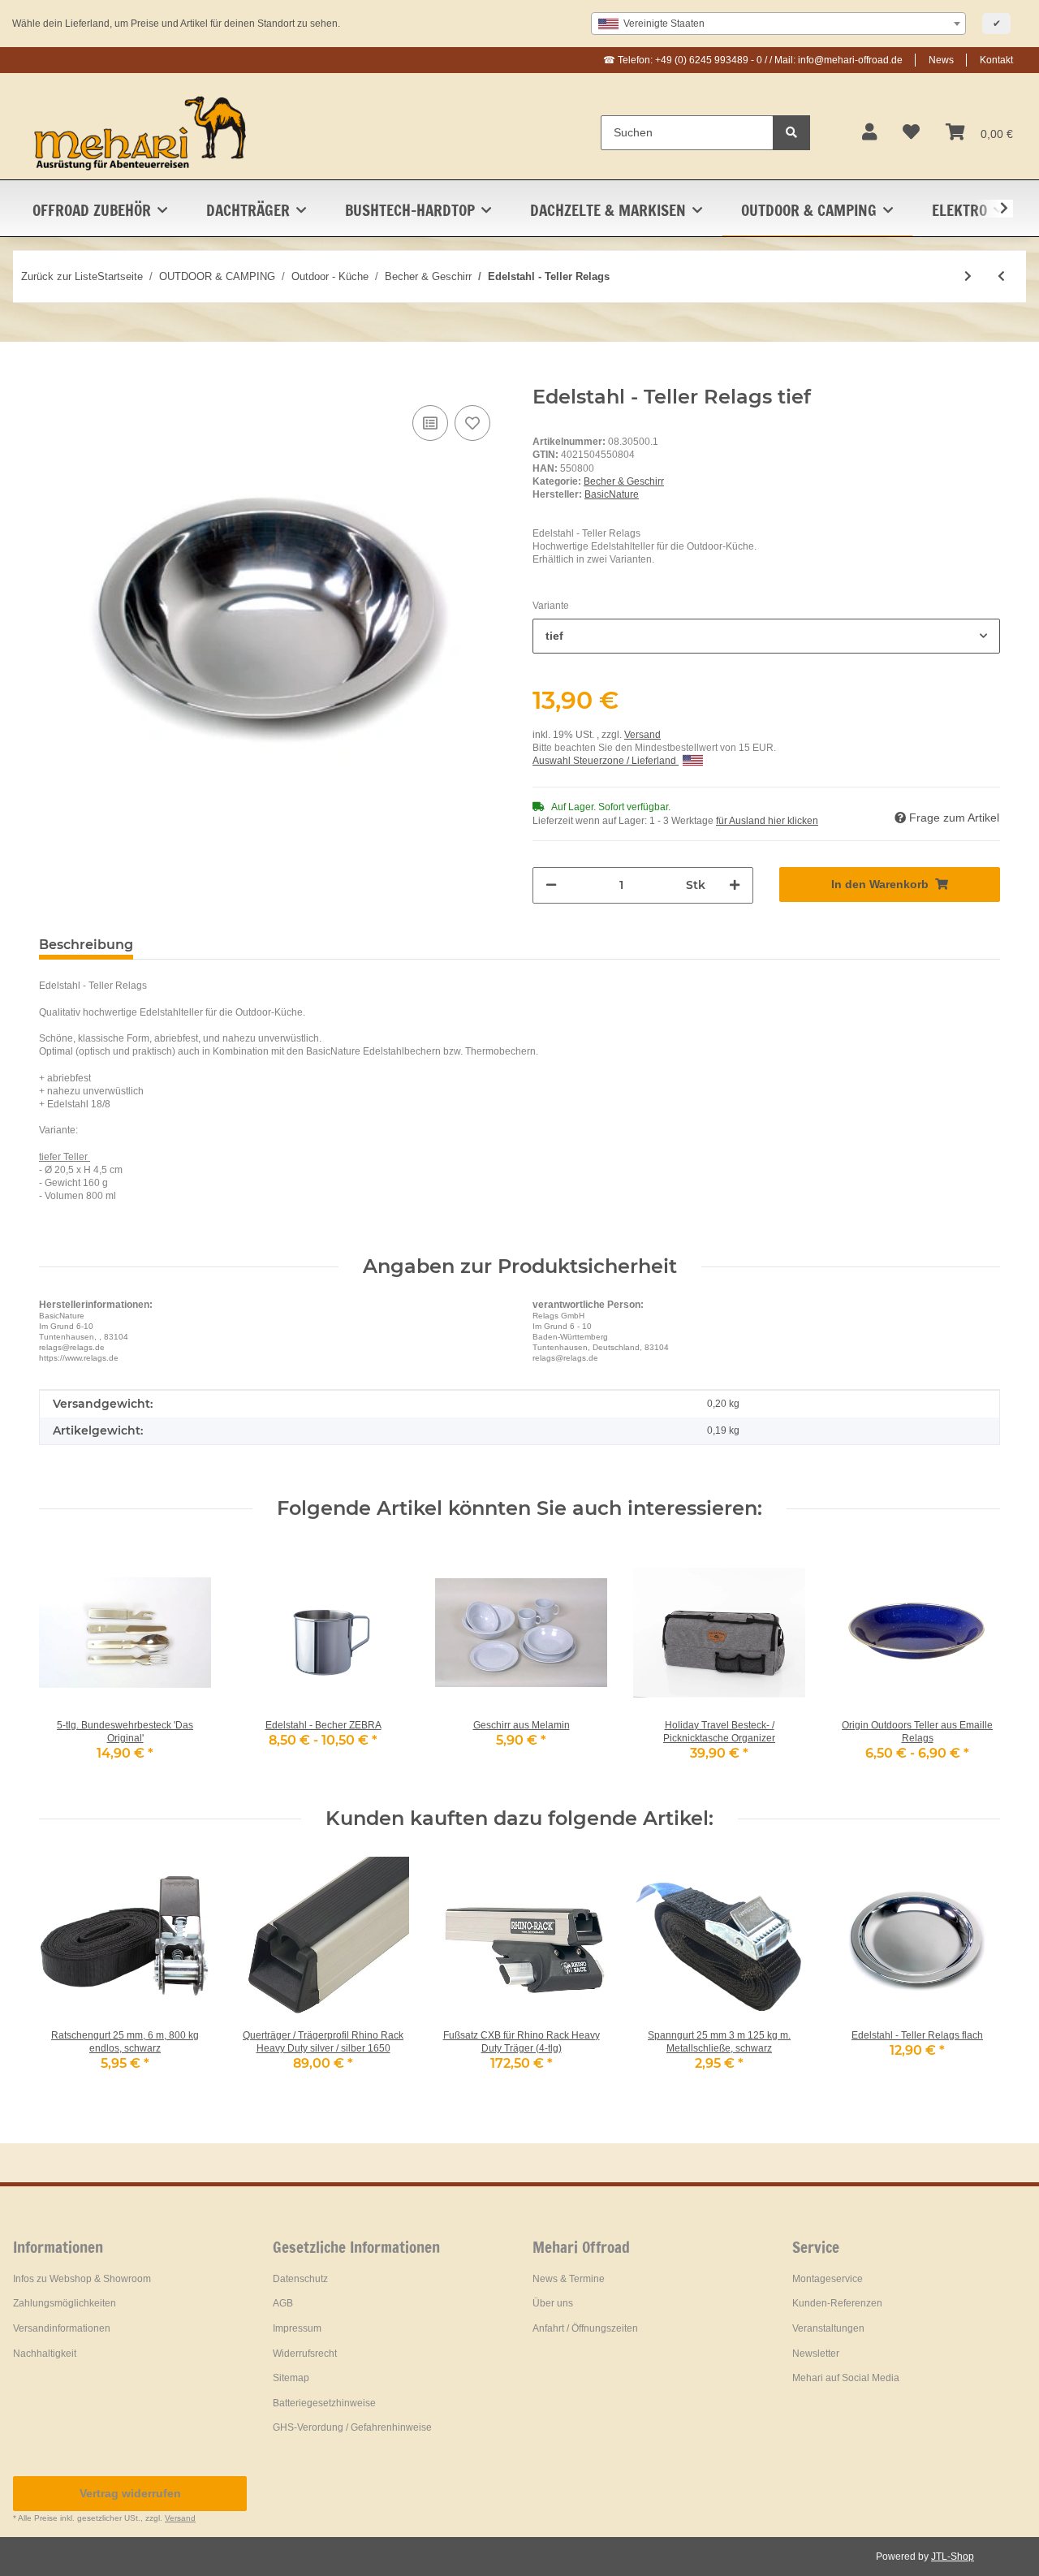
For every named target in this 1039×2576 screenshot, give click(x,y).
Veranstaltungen (828, 2328)
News (941, 60)
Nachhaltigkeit (45, 2354)
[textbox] (778, 24)
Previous (66, 1664)
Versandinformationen (62, 2328)
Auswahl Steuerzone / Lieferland (606, 761)
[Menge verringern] (551, 885)
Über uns (553, 2303)
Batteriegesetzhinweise (324, 2403)
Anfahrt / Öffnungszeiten (585, 2328)
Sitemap (291, 2378)
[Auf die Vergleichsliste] (430, 423)
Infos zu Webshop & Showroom (82, 2279)
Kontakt (996, 60)
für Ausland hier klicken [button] (767, 821)
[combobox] (778, 24)
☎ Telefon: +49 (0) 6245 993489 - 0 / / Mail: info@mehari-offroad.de (753, 60)
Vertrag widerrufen (130, 2493)
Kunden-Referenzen (837, 2303)
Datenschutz (300, 2279)
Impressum (297, 2328)
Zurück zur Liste (59, 276)
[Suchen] (791, 133)
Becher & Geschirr (624, 481)
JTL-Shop (953, 2557)
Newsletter (816, 2354)
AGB (283, 2303)
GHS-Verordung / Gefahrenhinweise (352, 2427)
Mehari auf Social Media (846, 2378)
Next (974, 1664)
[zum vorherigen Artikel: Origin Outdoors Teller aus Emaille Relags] (1001, 276)
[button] (869, 132)
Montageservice (828, 2279)
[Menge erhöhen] (735, 885)
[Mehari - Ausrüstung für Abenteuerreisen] (141, 132)
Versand (642, 735)
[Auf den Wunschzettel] (472, 423)
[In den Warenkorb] (52, 377)
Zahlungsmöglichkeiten (65, 2303)
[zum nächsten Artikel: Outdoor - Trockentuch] (968, 276)
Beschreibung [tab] (86, 945)
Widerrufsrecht (305, 2354)
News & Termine (569, 2279)
